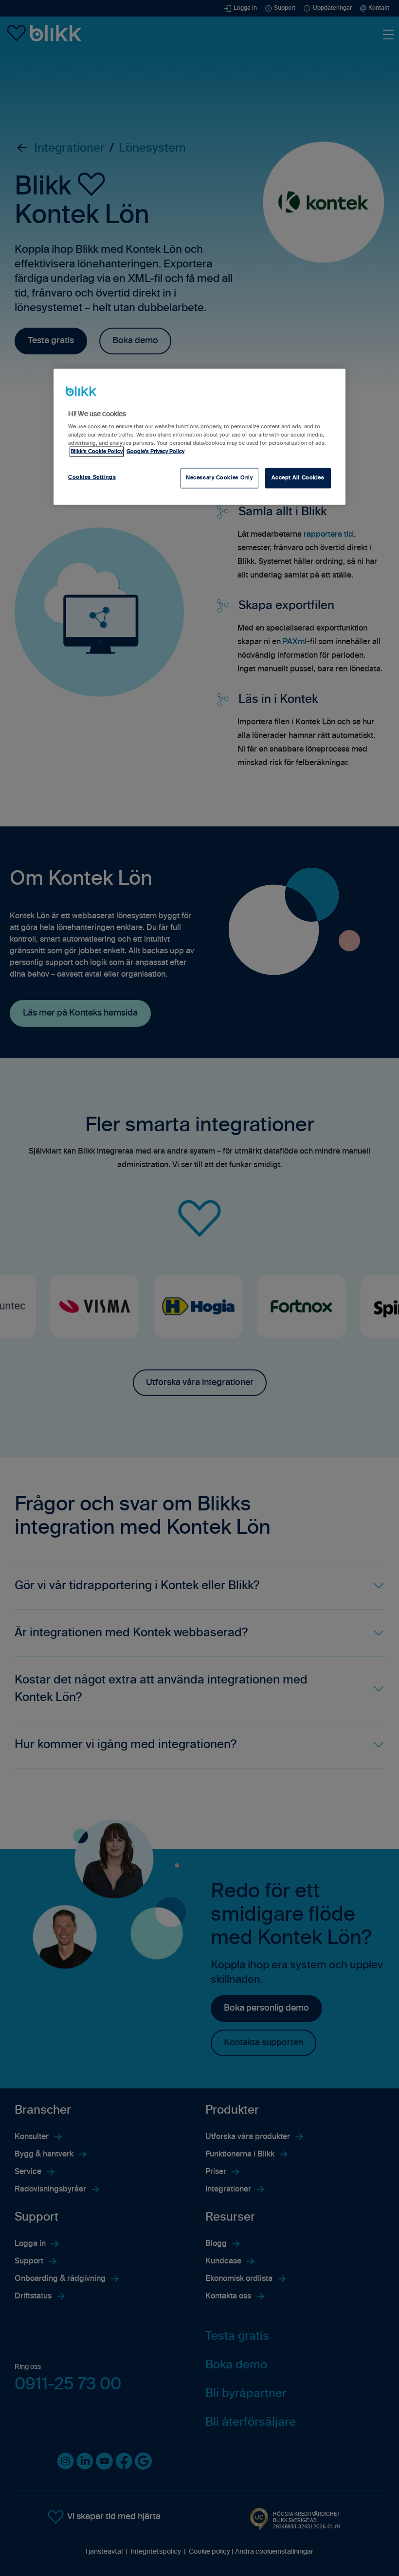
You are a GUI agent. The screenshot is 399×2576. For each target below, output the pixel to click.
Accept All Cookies (298, 478)
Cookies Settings (92, 477)
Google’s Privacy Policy (155, 452)
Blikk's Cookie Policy (97, 452)
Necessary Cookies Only (219, 478)
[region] (199, 437)
